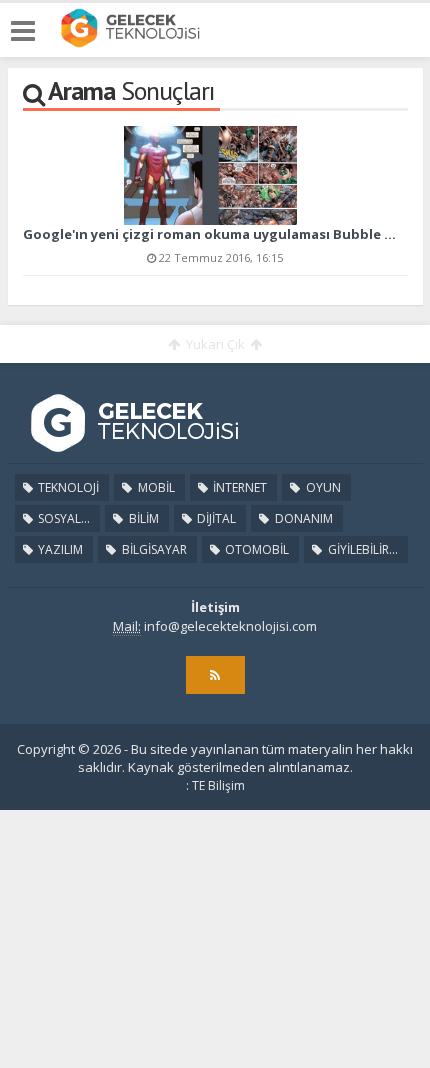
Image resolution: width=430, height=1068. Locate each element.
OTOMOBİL (255, 549)
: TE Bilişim (215, 785)
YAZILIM (59, 549)
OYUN (322, 487)
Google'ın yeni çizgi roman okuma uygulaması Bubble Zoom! (209, 234)
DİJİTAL (215, 518)
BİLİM (142, 518)
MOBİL (155, 487)
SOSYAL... (62, 518)
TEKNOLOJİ (67, 487)
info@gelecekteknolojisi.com (230, 626)
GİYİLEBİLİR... (361, 549)
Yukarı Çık (215, 344)
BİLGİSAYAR (153, 549)
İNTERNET (238, 487)
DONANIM (302, 518)
